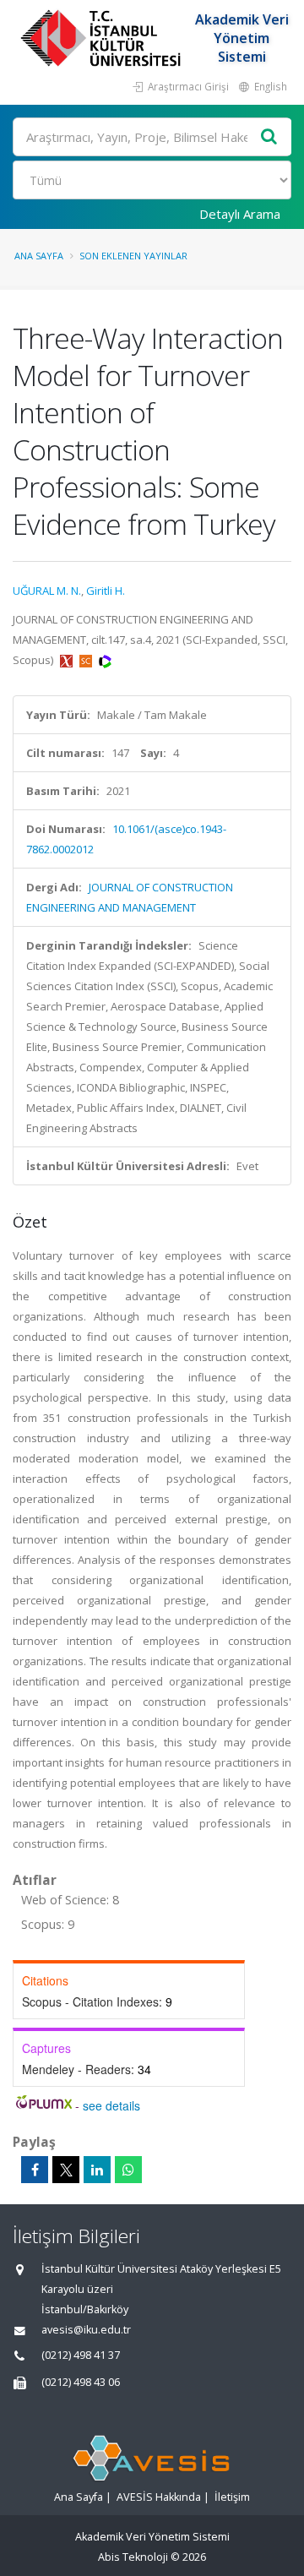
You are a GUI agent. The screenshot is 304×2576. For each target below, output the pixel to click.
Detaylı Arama (240, 214)
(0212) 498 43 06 (81, 2382)
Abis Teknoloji (133, 2557)
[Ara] (269, 137)
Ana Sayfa (39, 256)
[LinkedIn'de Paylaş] (97, 2170)
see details (111, 2105)
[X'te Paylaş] (66, 2170)
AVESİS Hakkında (159, 2497)
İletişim (232, 2497)
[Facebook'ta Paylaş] (35, 2170)
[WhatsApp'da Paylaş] (128, 2170)
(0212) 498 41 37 (81, 2355)
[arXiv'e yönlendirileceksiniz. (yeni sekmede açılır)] (68, 660)
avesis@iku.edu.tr (86, 2330)
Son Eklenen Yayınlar (133, 256)
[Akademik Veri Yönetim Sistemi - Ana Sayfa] (103, 38)
